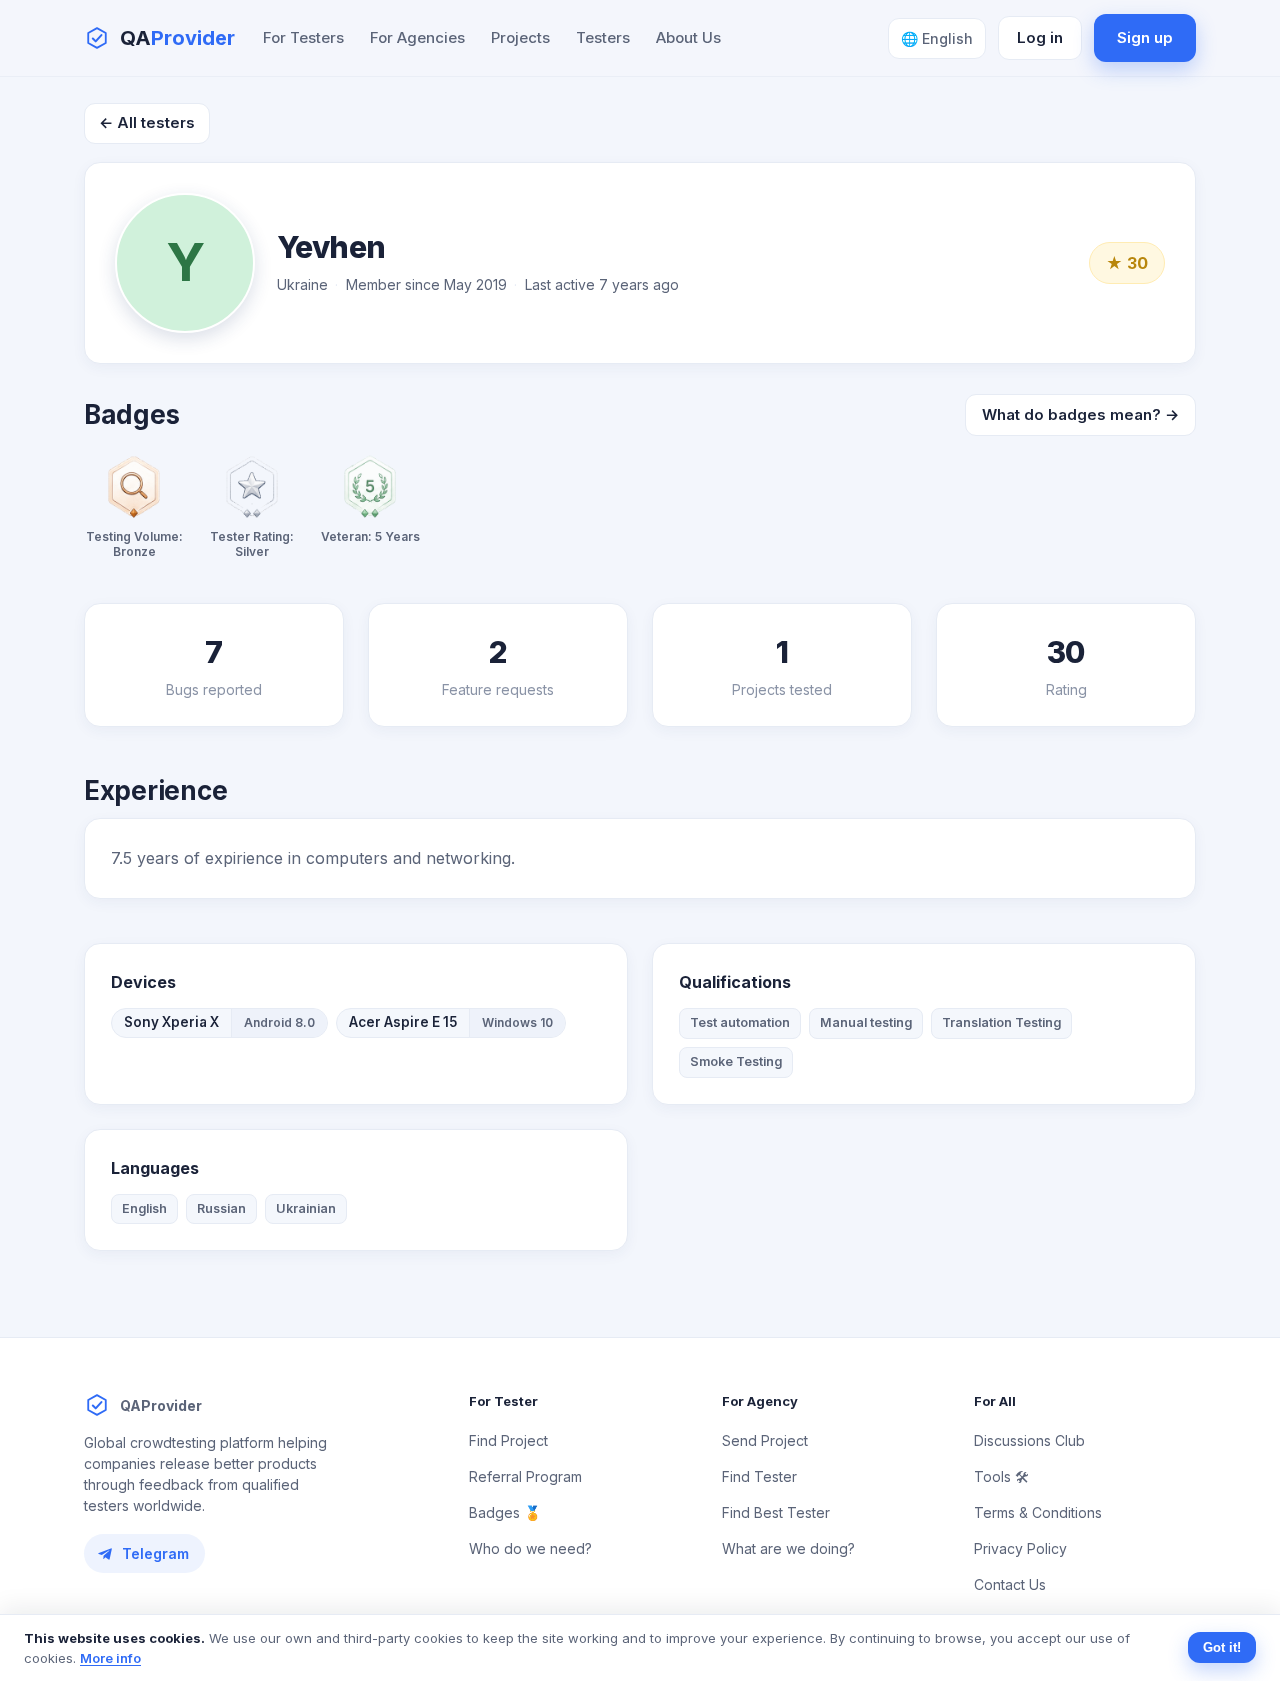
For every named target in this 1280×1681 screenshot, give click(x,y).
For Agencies (417, 37)
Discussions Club (1029, 1440)
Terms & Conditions (1038, 1512)
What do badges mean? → (1080, 414)
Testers (603, 37)
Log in (1040, 37)
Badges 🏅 (505, 1512)
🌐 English (937, 38)
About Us (688, 37)
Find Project (508, 1440)
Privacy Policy (1020, 1548)
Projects (520, 37)
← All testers (147, 122)
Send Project (765, 1440)
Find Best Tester (776, 1512)
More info (110, 1658)
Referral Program (525, 1476)
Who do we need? (530, 1548)
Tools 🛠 (1001, 1476)
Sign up (1145, 37)
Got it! (1222, 1647)
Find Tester (759, 1476)
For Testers (303, 37)
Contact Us (1010, 1584)
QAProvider (161, 1405)
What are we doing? (788, 1548)
